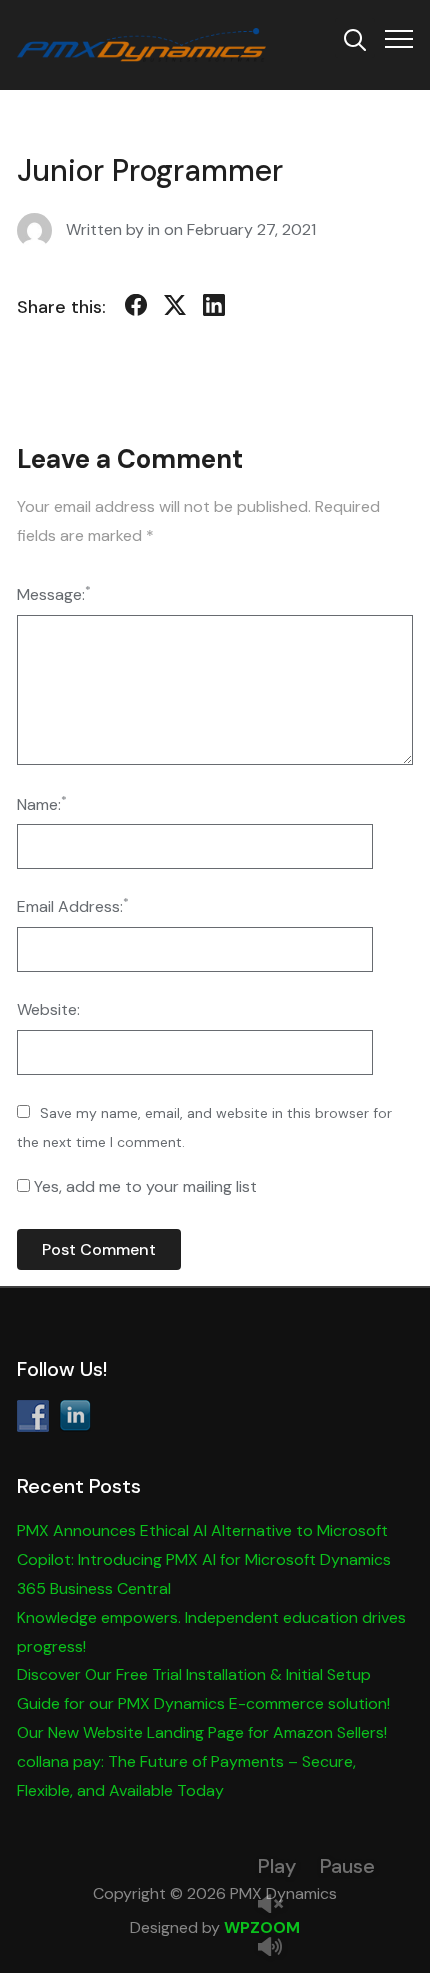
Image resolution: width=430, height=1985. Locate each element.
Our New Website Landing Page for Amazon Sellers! (202, 1732)
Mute (278, 1948)
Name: (42, 803)
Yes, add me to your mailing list (143, 1186)
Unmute (278, 1905)
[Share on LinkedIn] (214, 309)
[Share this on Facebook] (136, 309)
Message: (54, 593)
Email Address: (73, 905)
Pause (347, 1866)
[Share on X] (175, 309)
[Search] (355, 38)
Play (277, 1866)
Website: (48, 1009)
